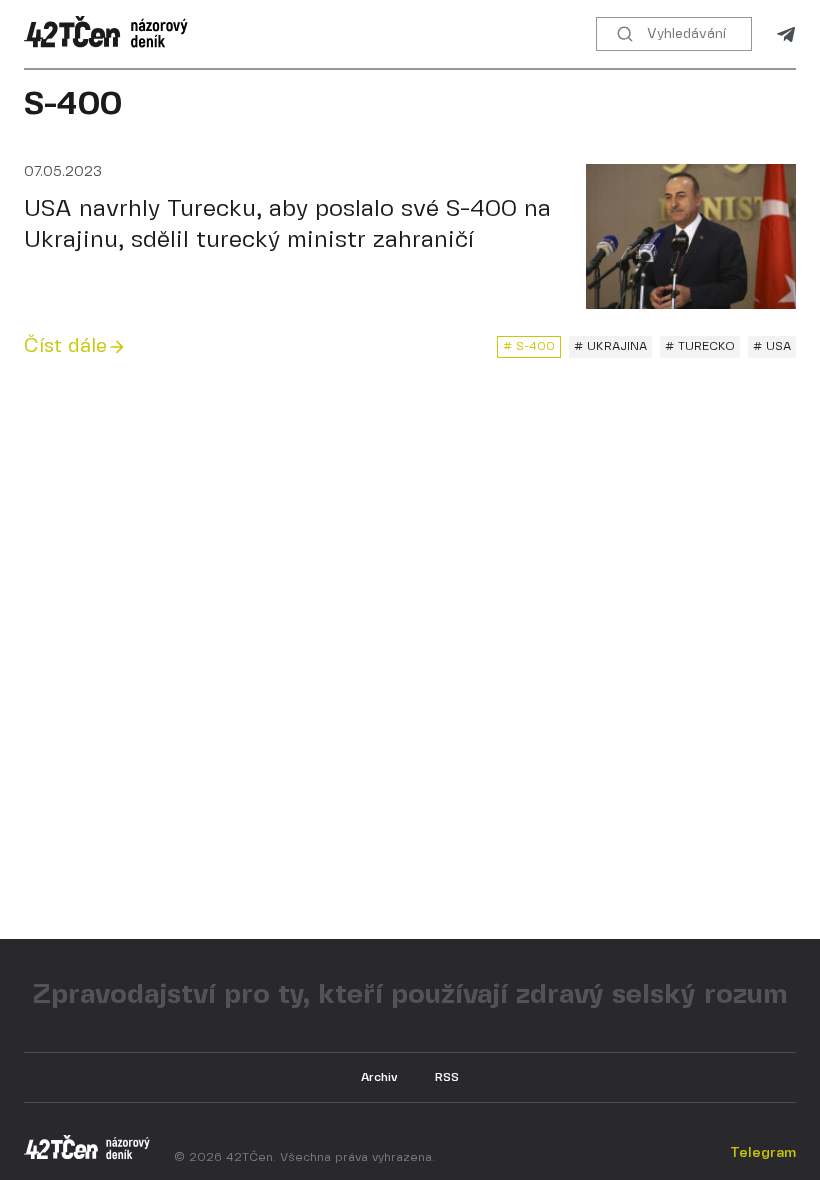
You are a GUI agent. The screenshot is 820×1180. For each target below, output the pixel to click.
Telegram (786, 34)
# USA (772, 346)
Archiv (379, 1077)
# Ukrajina (610, 346)
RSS (447, 1077)
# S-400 (529, 346)
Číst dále (65, 346)
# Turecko (700, 346)
